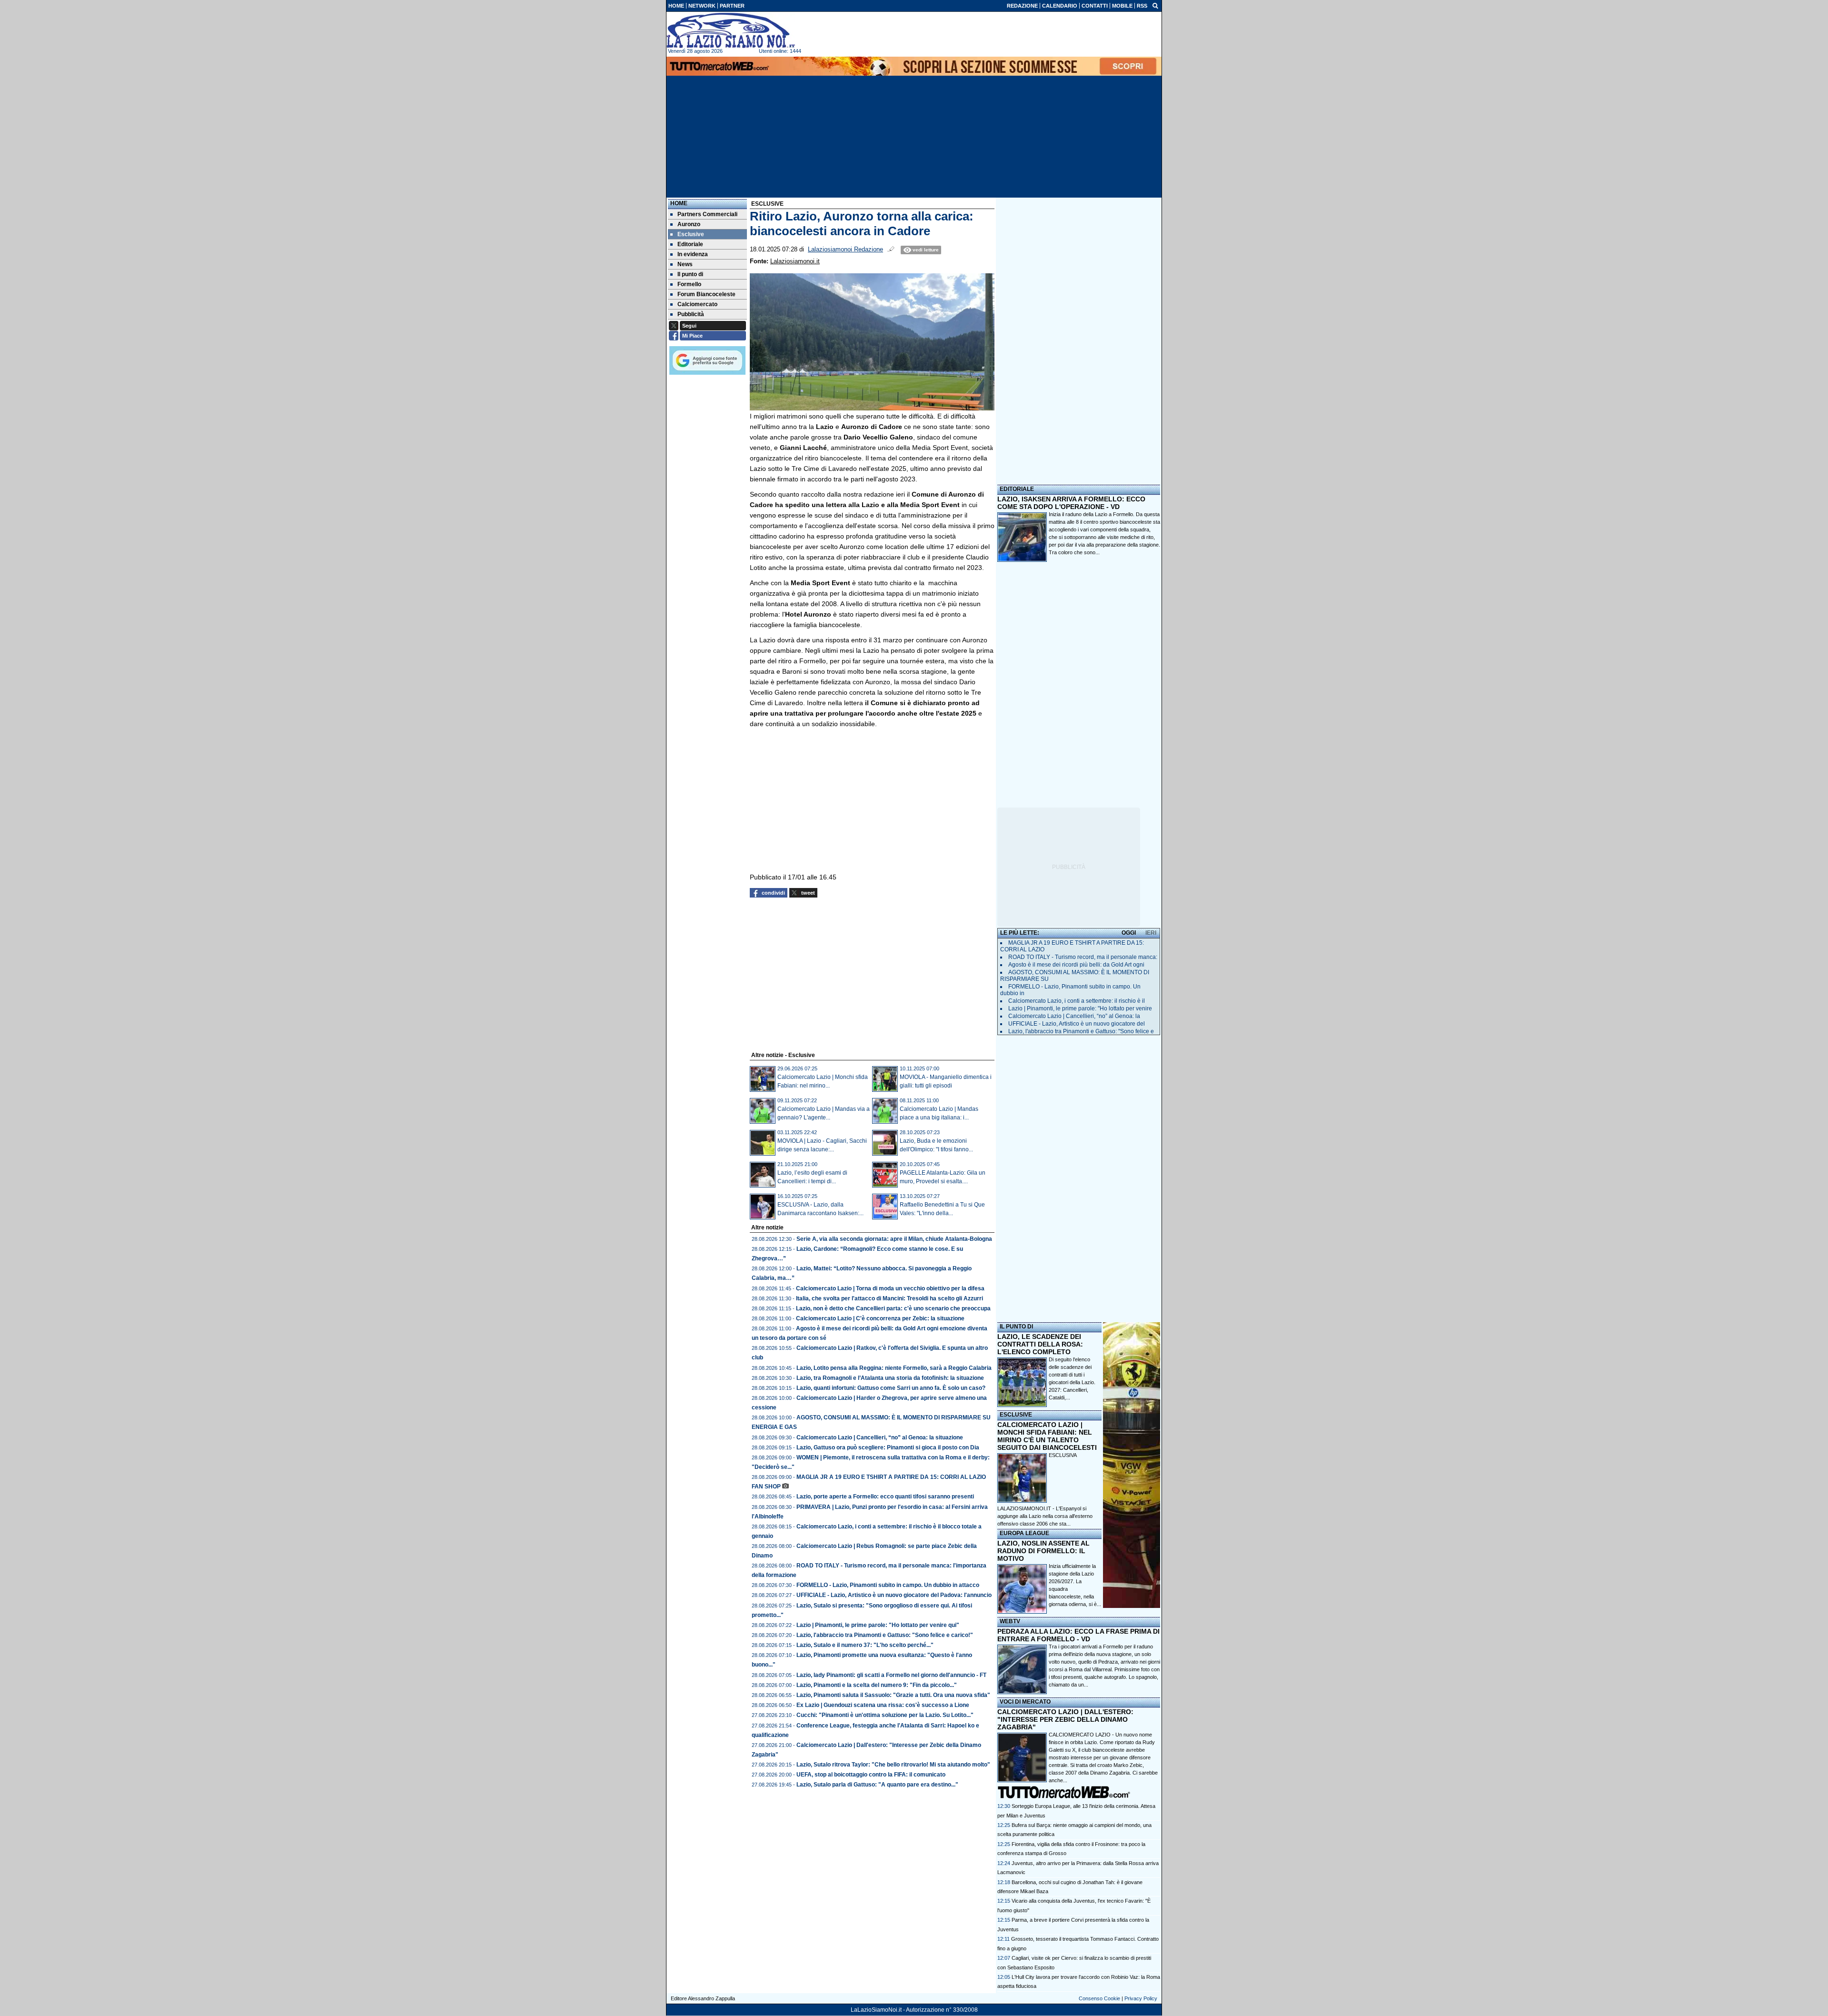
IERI (1151, 933)
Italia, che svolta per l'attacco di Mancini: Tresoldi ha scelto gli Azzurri (889, 1298)
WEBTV (1010, 1621)
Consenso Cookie (1099, 1998)
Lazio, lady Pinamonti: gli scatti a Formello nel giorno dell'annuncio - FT (891, 1675)
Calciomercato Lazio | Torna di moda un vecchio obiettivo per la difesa (890, 1288)
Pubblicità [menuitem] (691, 314)
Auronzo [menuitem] (689, 224)
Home (679, 203)
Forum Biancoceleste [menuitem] (706, 294)
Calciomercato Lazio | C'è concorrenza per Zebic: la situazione (880, 1318)
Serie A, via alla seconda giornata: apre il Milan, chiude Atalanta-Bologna (894, 1239)
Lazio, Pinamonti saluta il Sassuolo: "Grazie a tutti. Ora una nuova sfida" (893, 1695)
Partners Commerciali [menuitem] (707, 214)
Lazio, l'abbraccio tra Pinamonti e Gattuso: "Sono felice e (1081, 1031)
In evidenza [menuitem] (693, 254)
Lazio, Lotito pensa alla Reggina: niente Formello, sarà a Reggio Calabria (894, 1368)
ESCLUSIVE (1016, 1415)
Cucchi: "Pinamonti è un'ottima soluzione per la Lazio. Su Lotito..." (885, 1715)
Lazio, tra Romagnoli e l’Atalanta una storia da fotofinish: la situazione (890, 1378)
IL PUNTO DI (1016, 1327)
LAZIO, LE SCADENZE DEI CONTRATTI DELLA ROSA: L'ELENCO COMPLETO (1040, 1344)
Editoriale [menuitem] (690, 244)
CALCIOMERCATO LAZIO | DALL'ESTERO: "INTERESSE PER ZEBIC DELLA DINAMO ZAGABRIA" (1065, 1719)
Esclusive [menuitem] (691, 234)
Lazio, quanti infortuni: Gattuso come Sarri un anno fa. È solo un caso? (891, 1388)
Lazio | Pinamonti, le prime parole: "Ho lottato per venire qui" (878, 1625)
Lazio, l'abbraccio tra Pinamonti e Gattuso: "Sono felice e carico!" (885, 1635)
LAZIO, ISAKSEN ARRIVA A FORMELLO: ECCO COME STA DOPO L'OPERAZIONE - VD (1071, 503)
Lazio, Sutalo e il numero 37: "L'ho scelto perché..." (865, 1645)
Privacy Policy (1141, 1998)
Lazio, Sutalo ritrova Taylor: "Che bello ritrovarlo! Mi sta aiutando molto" (893, 1765)
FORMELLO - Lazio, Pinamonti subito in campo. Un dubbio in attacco (888, 1585)
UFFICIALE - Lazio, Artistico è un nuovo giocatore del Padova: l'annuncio (894, 1595)
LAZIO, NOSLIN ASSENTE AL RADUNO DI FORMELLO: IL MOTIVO (1043, 1551)
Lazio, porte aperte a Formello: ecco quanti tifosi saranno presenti (885, 1497)
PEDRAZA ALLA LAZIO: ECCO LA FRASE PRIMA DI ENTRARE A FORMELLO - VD (1078, 1635)
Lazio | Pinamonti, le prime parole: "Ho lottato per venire (1080, 1008)
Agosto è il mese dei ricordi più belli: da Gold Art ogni (1076, 965)
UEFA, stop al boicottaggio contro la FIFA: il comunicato (871, 1775)
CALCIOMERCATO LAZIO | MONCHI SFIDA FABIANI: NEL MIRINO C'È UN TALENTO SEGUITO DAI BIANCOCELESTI (1047, 1436)
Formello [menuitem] (689, 284)
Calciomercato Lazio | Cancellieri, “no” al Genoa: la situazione (880, 1437)
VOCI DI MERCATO (1025, 1702)
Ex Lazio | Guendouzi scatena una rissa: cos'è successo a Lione (883, 1705)
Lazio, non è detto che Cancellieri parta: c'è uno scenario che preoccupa (893, 1308)
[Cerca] (1155, 5)
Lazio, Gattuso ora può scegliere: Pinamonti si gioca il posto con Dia (888, 1447)
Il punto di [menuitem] (690, 274)
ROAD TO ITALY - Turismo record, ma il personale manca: (1083, 957)
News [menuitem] (685, 264)
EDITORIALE (1017, 489)
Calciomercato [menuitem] (697, 304)
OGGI (1129, 933)
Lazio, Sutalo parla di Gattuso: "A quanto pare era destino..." (877, 1785)
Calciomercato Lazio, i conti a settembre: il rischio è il (1077, 1001)
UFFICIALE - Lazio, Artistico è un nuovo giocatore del (1077, 1024)
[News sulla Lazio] (731, 30)
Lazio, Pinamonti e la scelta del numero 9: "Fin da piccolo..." (877, 1685)
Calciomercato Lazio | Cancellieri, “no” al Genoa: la (1074, 1016)
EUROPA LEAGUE (1024, 1533)
